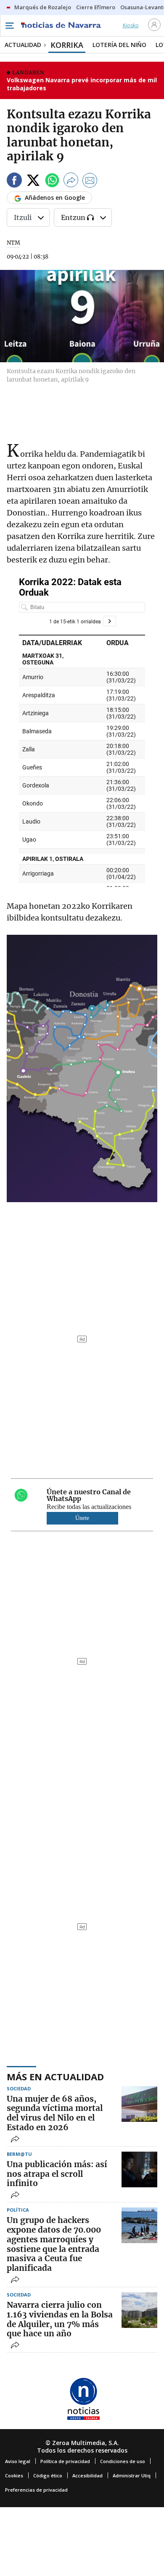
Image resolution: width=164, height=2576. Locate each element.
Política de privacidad (65, 2461)
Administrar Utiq (132, 2475)
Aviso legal (18, 2461)
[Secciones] (9, 26)
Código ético (48, 2475)
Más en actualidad (55, 2076)
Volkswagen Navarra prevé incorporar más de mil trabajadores (82, 84)
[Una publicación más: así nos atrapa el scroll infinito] (139, 2169)
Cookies (14, 2475)
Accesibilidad (87, 2475)
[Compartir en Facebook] (14, 182)
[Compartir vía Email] (90, 182)
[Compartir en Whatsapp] (52, 182)
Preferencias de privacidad (36, 2490)
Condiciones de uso (123, 2461)
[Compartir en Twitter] (33, 182)
